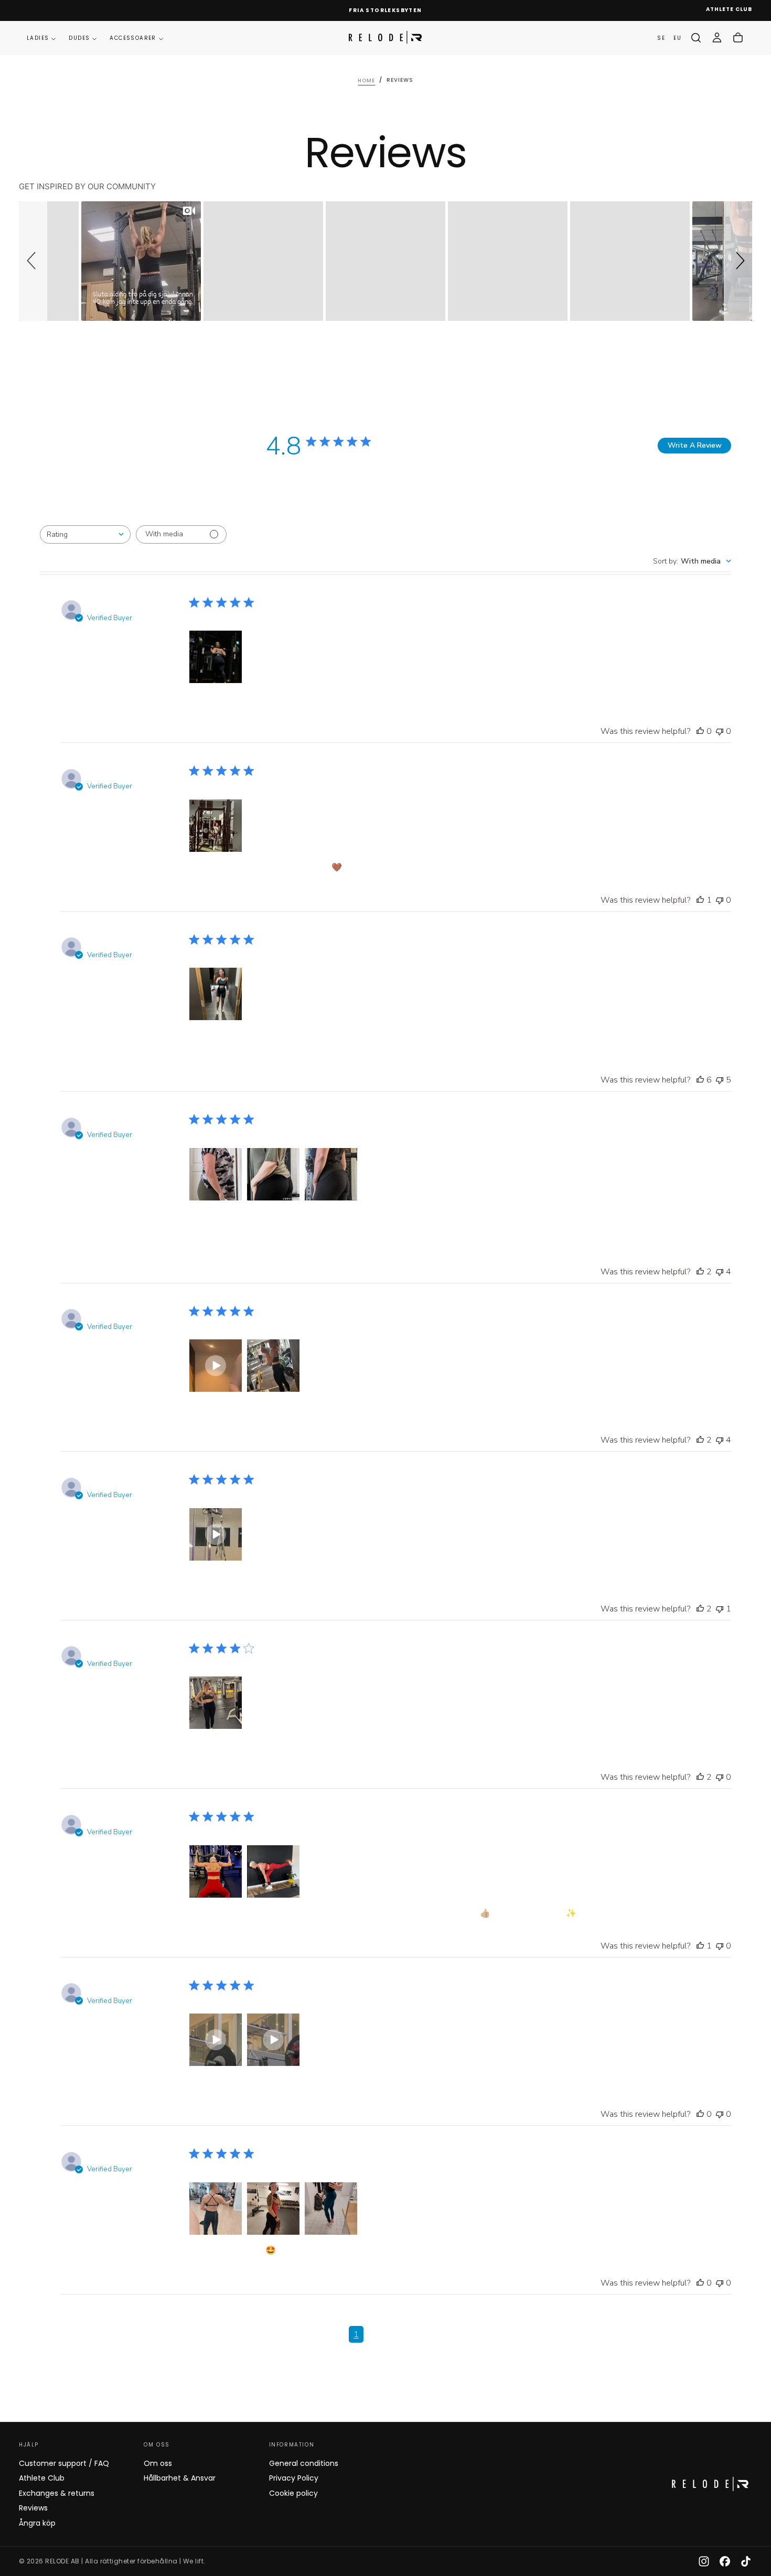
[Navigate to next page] (449, 2343)
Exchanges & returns (57, 2493)
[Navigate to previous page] (342, 2343)
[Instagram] (704, 2561)
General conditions (304, 2463)
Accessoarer (133, 38)
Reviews (33, 2508)
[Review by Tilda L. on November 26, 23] (216, 1703)
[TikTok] (746, 2561)
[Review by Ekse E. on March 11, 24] (273, 1366)
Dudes (79, 38)
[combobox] (85, 534)
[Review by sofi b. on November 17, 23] (216, 2209)
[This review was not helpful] (720, 731)
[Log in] (717, 38)
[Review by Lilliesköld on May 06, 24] (216, 1174)
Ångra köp (37, 2523)
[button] (696, 38)
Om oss (158, 2463)
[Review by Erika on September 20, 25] (216, 657)
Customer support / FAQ (64, 2463)
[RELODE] (710, 2484)
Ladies (38, 38)
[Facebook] (725, 2561)
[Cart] (738, 38)
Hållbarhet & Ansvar (180, 2478)
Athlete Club (42, 2478)
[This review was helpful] (700, 731)
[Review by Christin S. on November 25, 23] (216, 1871)
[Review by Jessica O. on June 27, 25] (216, 826)
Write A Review (695, 445)
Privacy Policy (294, 2478)
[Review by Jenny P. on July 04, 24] (216, 994)
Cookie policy (293, 2493)
